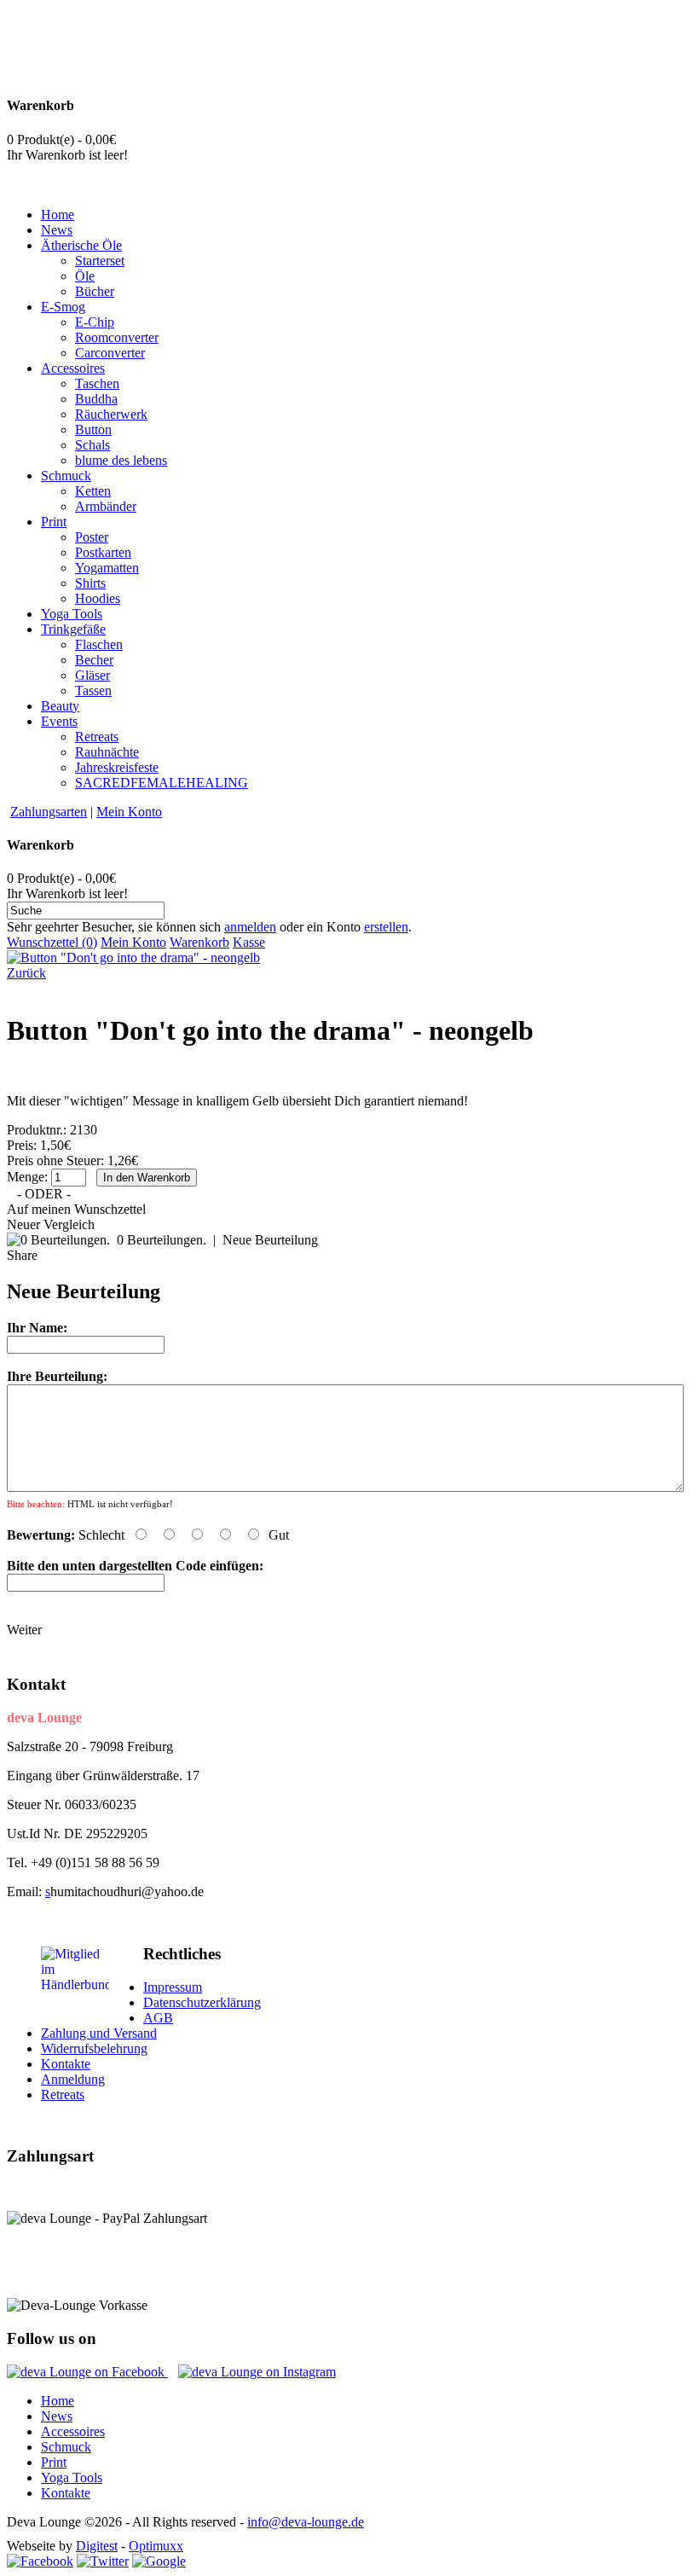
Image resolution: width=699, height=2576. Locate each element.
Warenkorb (199, 942)
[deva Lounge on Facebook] (87, 2372)
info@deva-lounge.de (306, 2522)
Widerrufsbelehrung (94, 2048)
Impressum (173, 1987)
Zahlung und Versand (99, 2033)
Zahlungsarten (49, 812)
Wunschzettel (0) (52, 942)
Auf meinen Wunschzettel (76, 1209)
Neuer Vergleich (51, 1224)
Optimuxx (156, 2546)
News (57, 2416)
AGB (158, 2018)
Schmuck (66, 2447)
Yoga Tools (72, 2477)
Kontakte (66, 2064)
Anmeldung (73, 2079)
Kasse (249, 942)
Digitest (97, 2546)
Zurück (26, 973)
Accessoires (73, 2431)
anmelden (250, 927)
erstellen (386, 927)
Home (58, 2401)
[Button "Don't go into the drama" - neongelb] (133, 957)
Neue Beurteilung (270, 1240)
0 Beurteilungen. (162, 1240)
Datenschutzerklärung (202, 2002)
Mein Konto (129, 812)
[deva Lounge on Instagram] (257, 2372)
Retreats (63, 2094)
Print (54, 2462)
